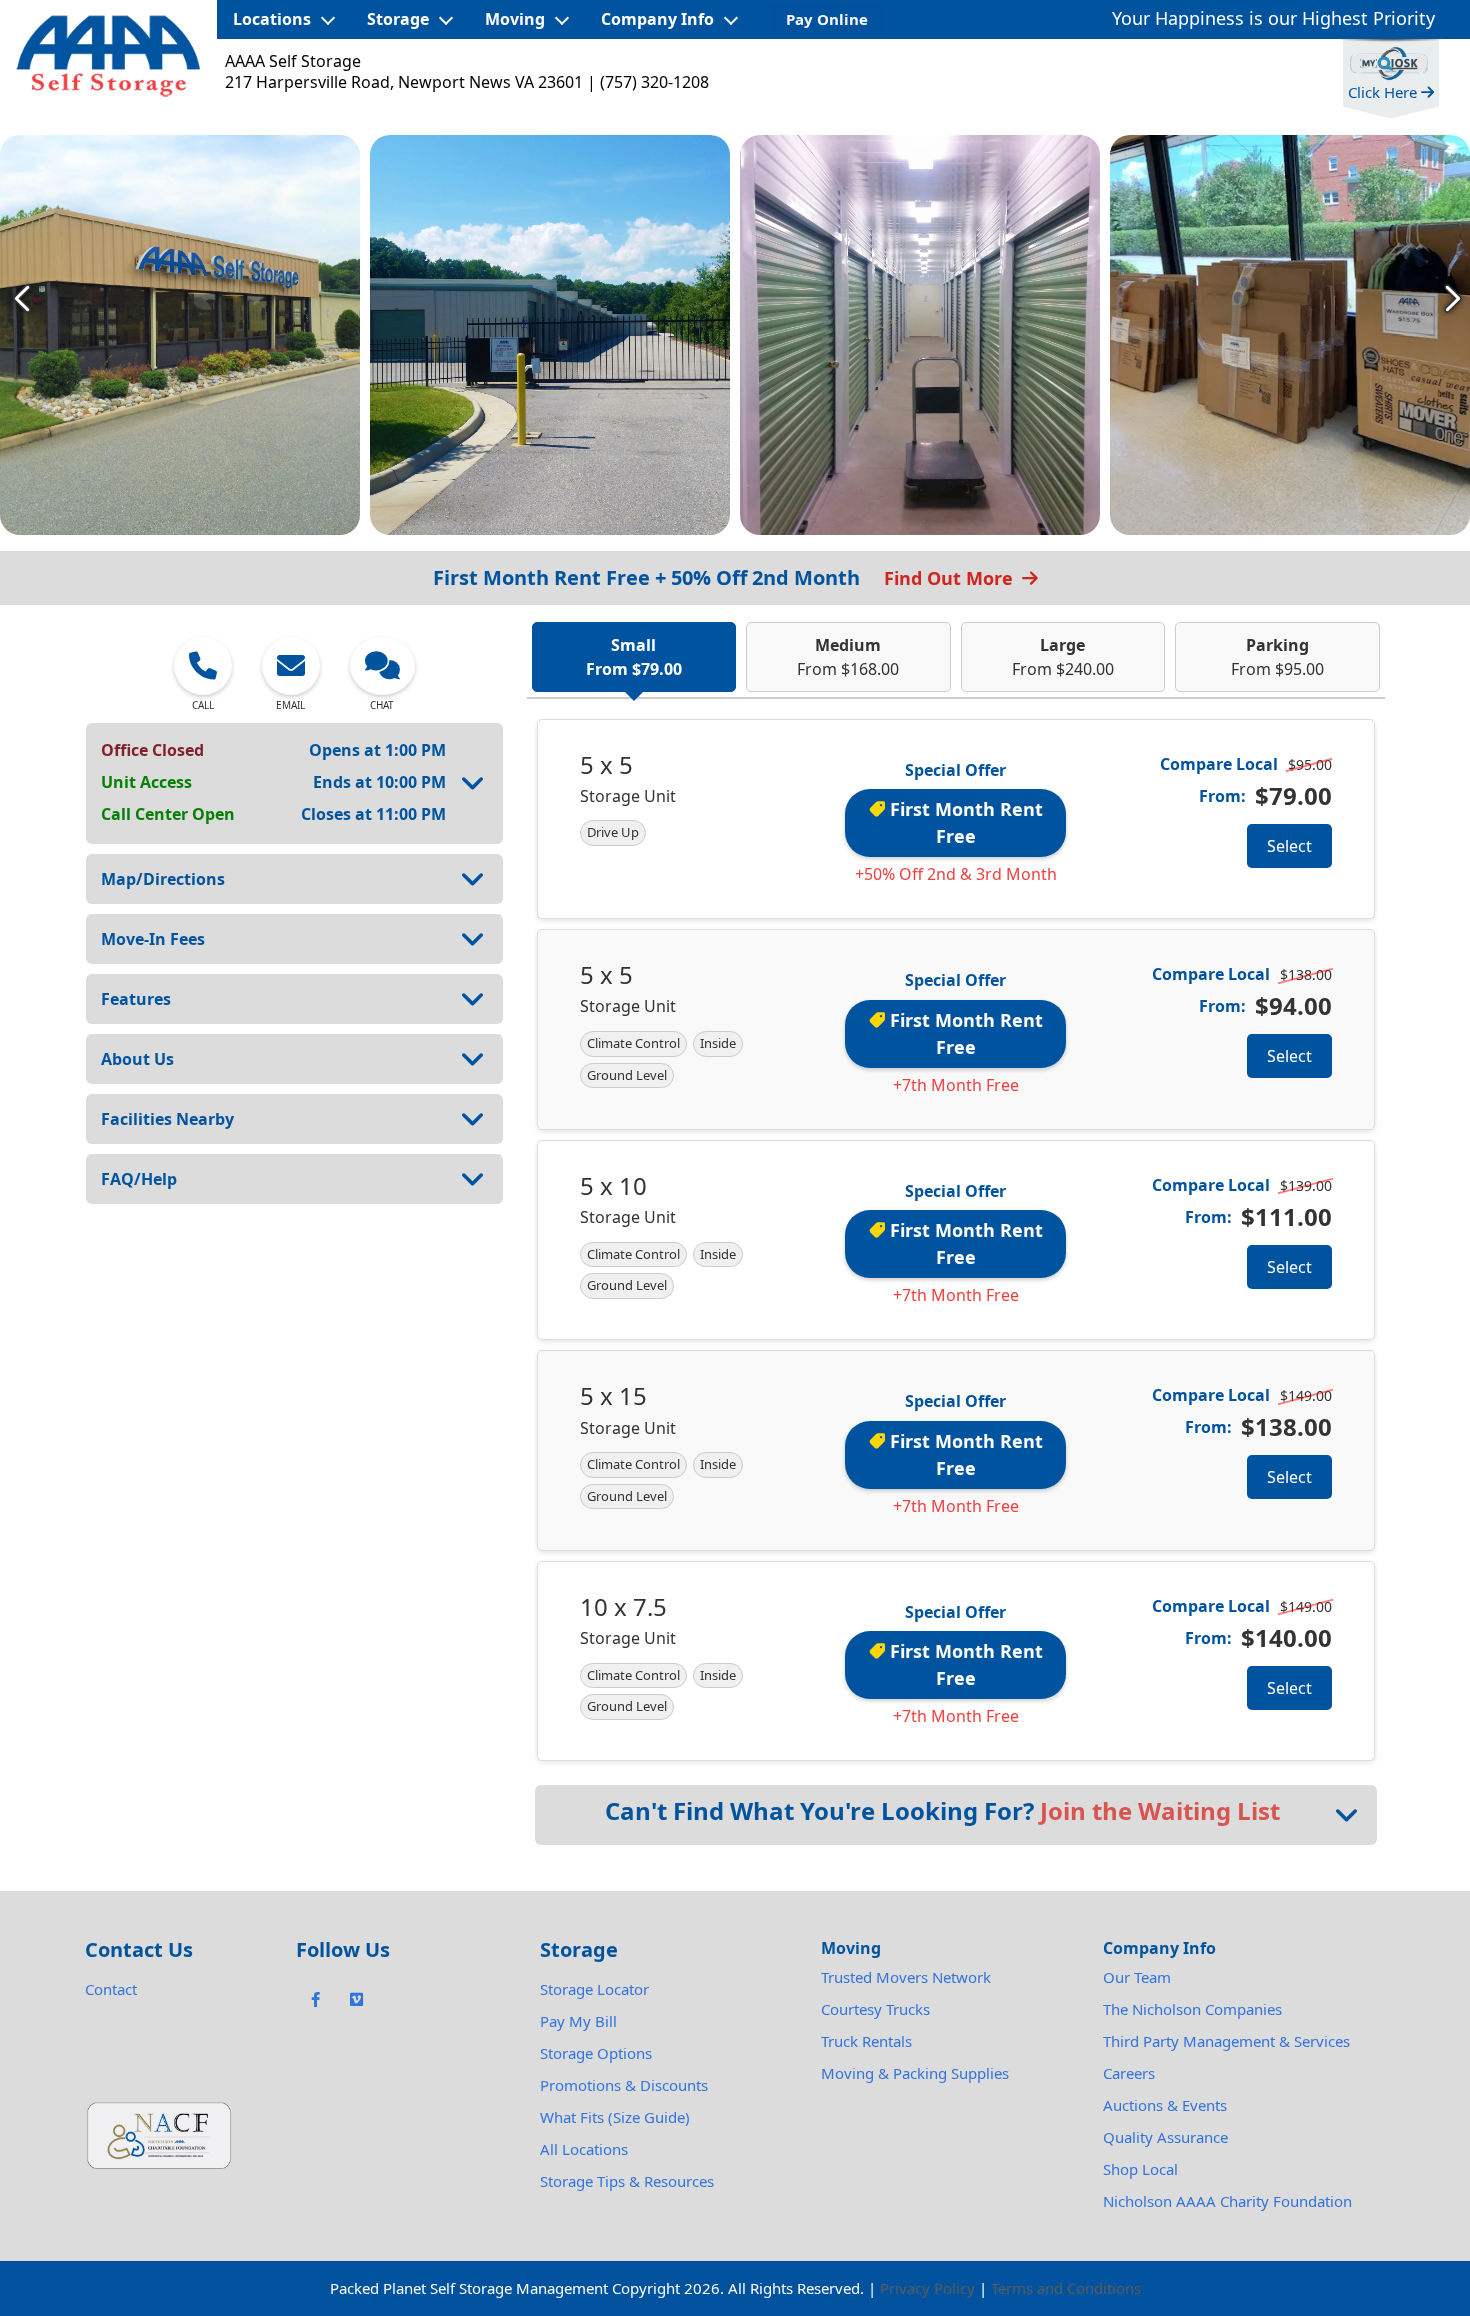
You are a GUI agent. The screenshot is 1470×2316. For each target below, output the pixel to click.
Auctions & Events (1165, 2105)
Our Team (1137, 1977)
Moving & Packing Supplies (915, 2073)
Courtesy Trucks (875, 2009)
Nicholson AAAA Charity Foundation (1227, 2201)
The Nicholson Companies (1192, 2009)
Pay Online (827, 19)
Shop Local (1140, 2169)
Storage (398, 19)
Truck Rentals (866, 2041)
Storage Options (596, 2053)
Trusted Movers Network (906, 1977)
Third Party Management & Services (1226, 2041)
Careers (1129, 2073)
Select (1289, 846)
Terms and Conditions (1066, 2288)
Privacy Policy (927, 2288)
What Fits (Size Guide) (615, 2117)
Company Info (657, 19)
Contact (111, 1989)
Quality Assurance (1165, 2137)
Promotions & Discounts (624, 2085)
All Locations (584, 2149)
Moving (515, 19)
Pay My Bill (578, 2021)
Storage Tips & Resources (627, 2181)
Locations (272, 19)
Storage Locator (594, 1989)
